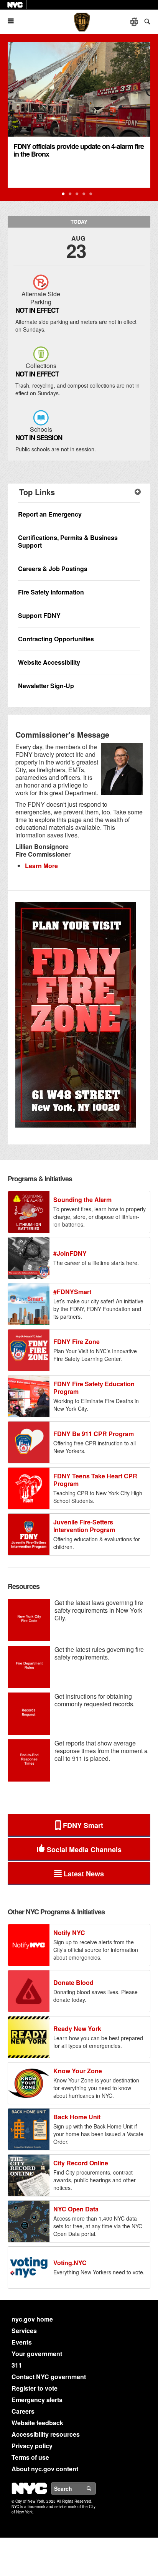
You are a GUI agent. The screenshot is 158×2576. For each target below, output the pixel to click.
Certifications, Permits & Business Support (68, 541)
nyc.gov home (32, 2319)
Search (95, 2488)
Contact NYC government (49, 2377)
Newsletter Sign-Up (46, 686)
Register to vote (35, 2388)
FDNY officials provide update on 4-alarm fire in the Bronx (79, 150)
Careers (23, 2411)
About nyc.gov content (45, 2469)
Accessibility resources (46, 2434)
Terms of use (30, 2457)
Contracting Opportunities (56, 639)
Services (24, 2331)
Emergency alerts (37, 2400)
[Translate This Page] (135, 22)
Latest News (84, 1874)
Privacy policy (32, 2446)
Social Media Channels (84, 1849)
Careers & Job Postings (53, 569)
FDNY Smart (83, 1825)
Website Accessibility (49, 662)
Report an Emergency (50, 514)
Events (22, 2342)
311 (17, 2365)
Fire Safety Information (51, 592)
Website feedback (37, 2423)
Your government (37, 2354)
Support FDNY (39, 615)
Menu (14, 21)
